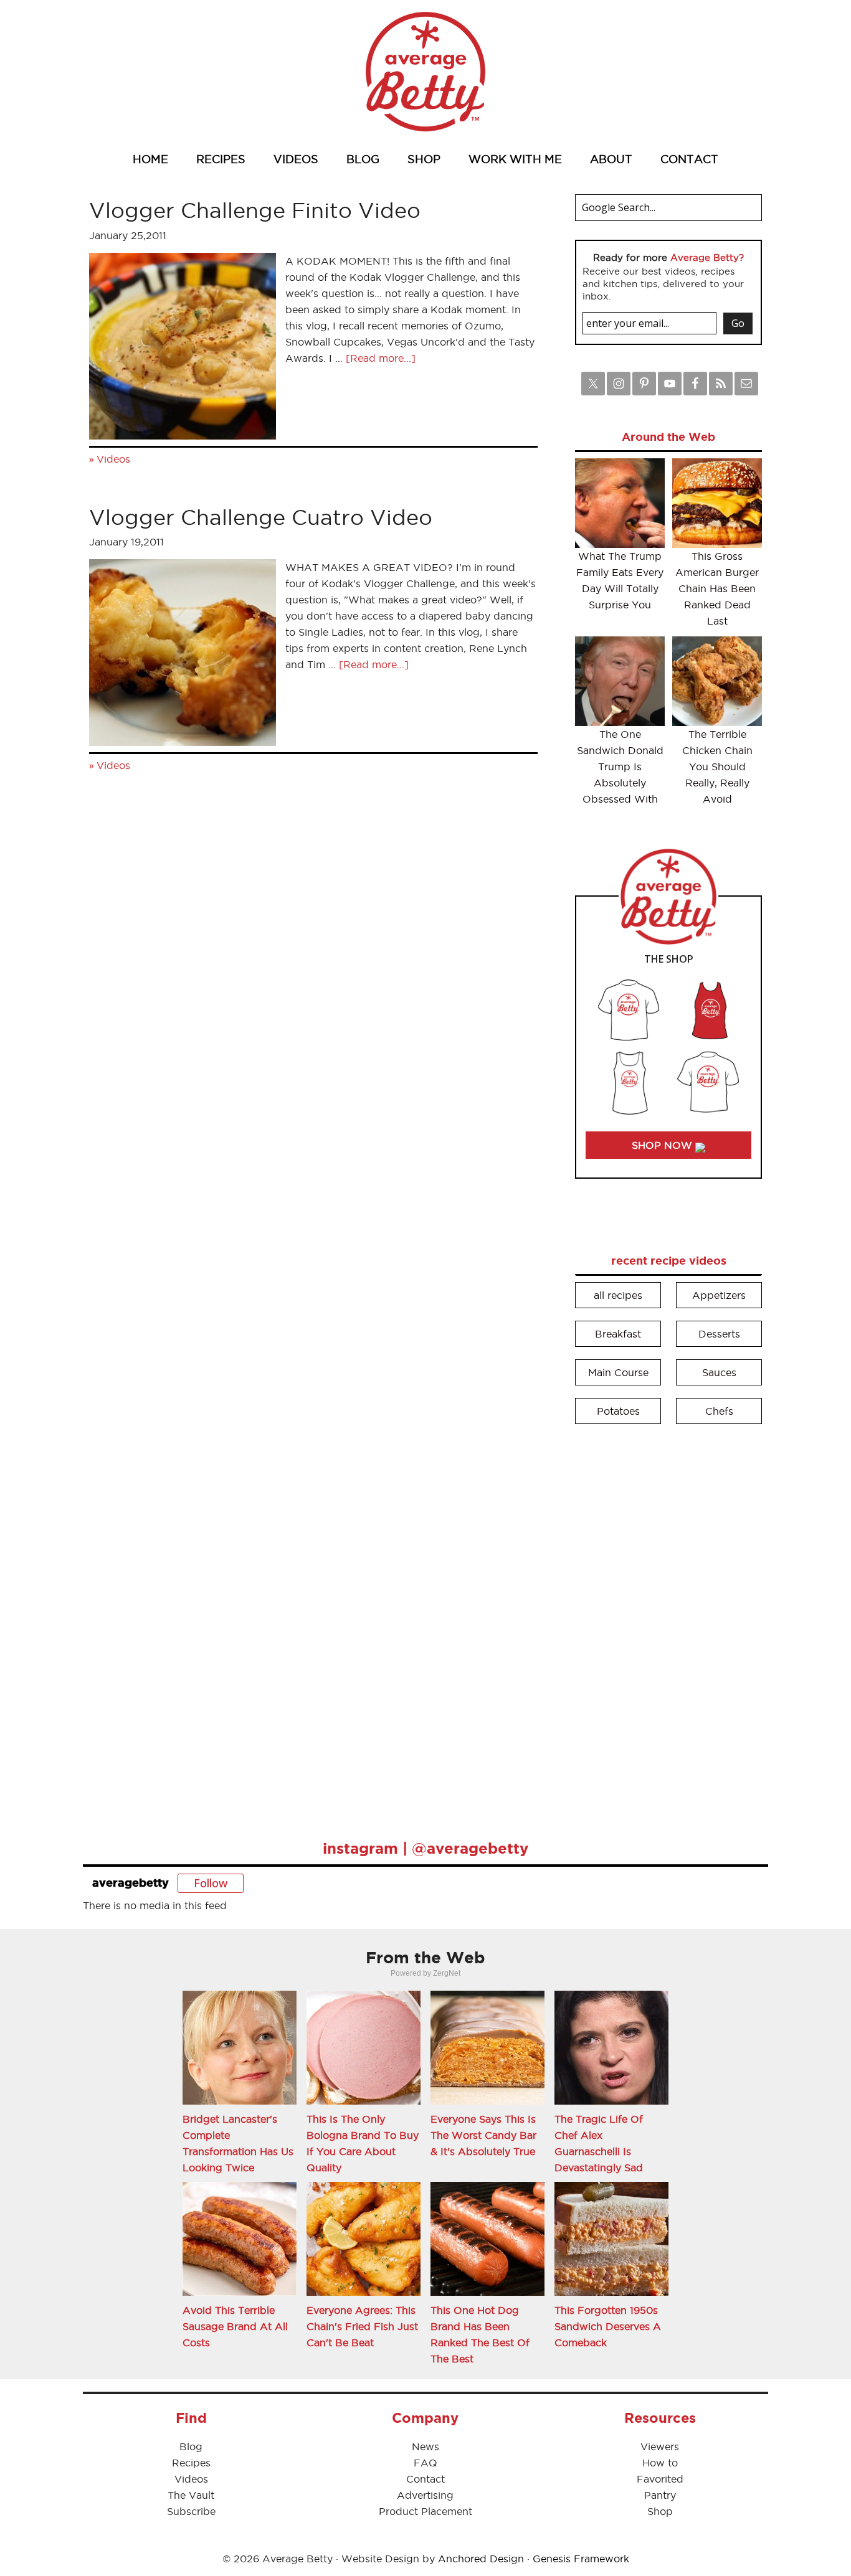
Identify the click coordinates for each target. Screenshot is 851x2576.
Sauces (719, 1372)
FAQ (425, 2463)
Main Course (618, 1372)
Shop (660, 2511)
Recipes (191, 2463)
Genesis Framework (581, 2559)
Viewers (660, 2446)
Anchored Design (481, 2559)
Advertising (425, 2495)
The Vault (191, 2495)
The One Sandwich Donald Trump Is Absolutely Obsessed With (620, 767)
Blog (191, 2446)
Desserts (719, 1334)
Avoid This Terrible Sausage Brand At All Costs (235, 2326)
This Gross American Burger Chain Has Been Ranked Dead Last (717, 588)
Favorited (660, 2479)
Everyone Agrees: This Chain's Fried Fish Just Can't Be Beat (362, 2326)
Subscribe (191, 2511)
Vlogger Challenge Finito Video (255, 210)
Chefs (719, 1411)
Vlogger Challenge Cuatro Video (261, 517)
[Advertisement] (668, 1623)
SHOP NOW (663, 1145)
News (425, 2446)
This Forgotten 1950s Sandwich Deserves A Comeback (608, 2326)
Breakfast (618, 1334)
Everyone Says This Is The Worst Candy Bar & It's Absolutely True (483, 2135)
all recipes (618, 1295)
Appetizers (719, 1295)
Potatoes (618, 1411)
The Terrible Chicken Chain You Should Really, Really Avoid (717, 767)
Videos (113, 459)
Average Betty (425, 72)
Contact (425, 2479)
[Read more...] (381, 358)
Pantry (660, 2495)
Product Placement (425, 2511)
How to (660, 2463)
